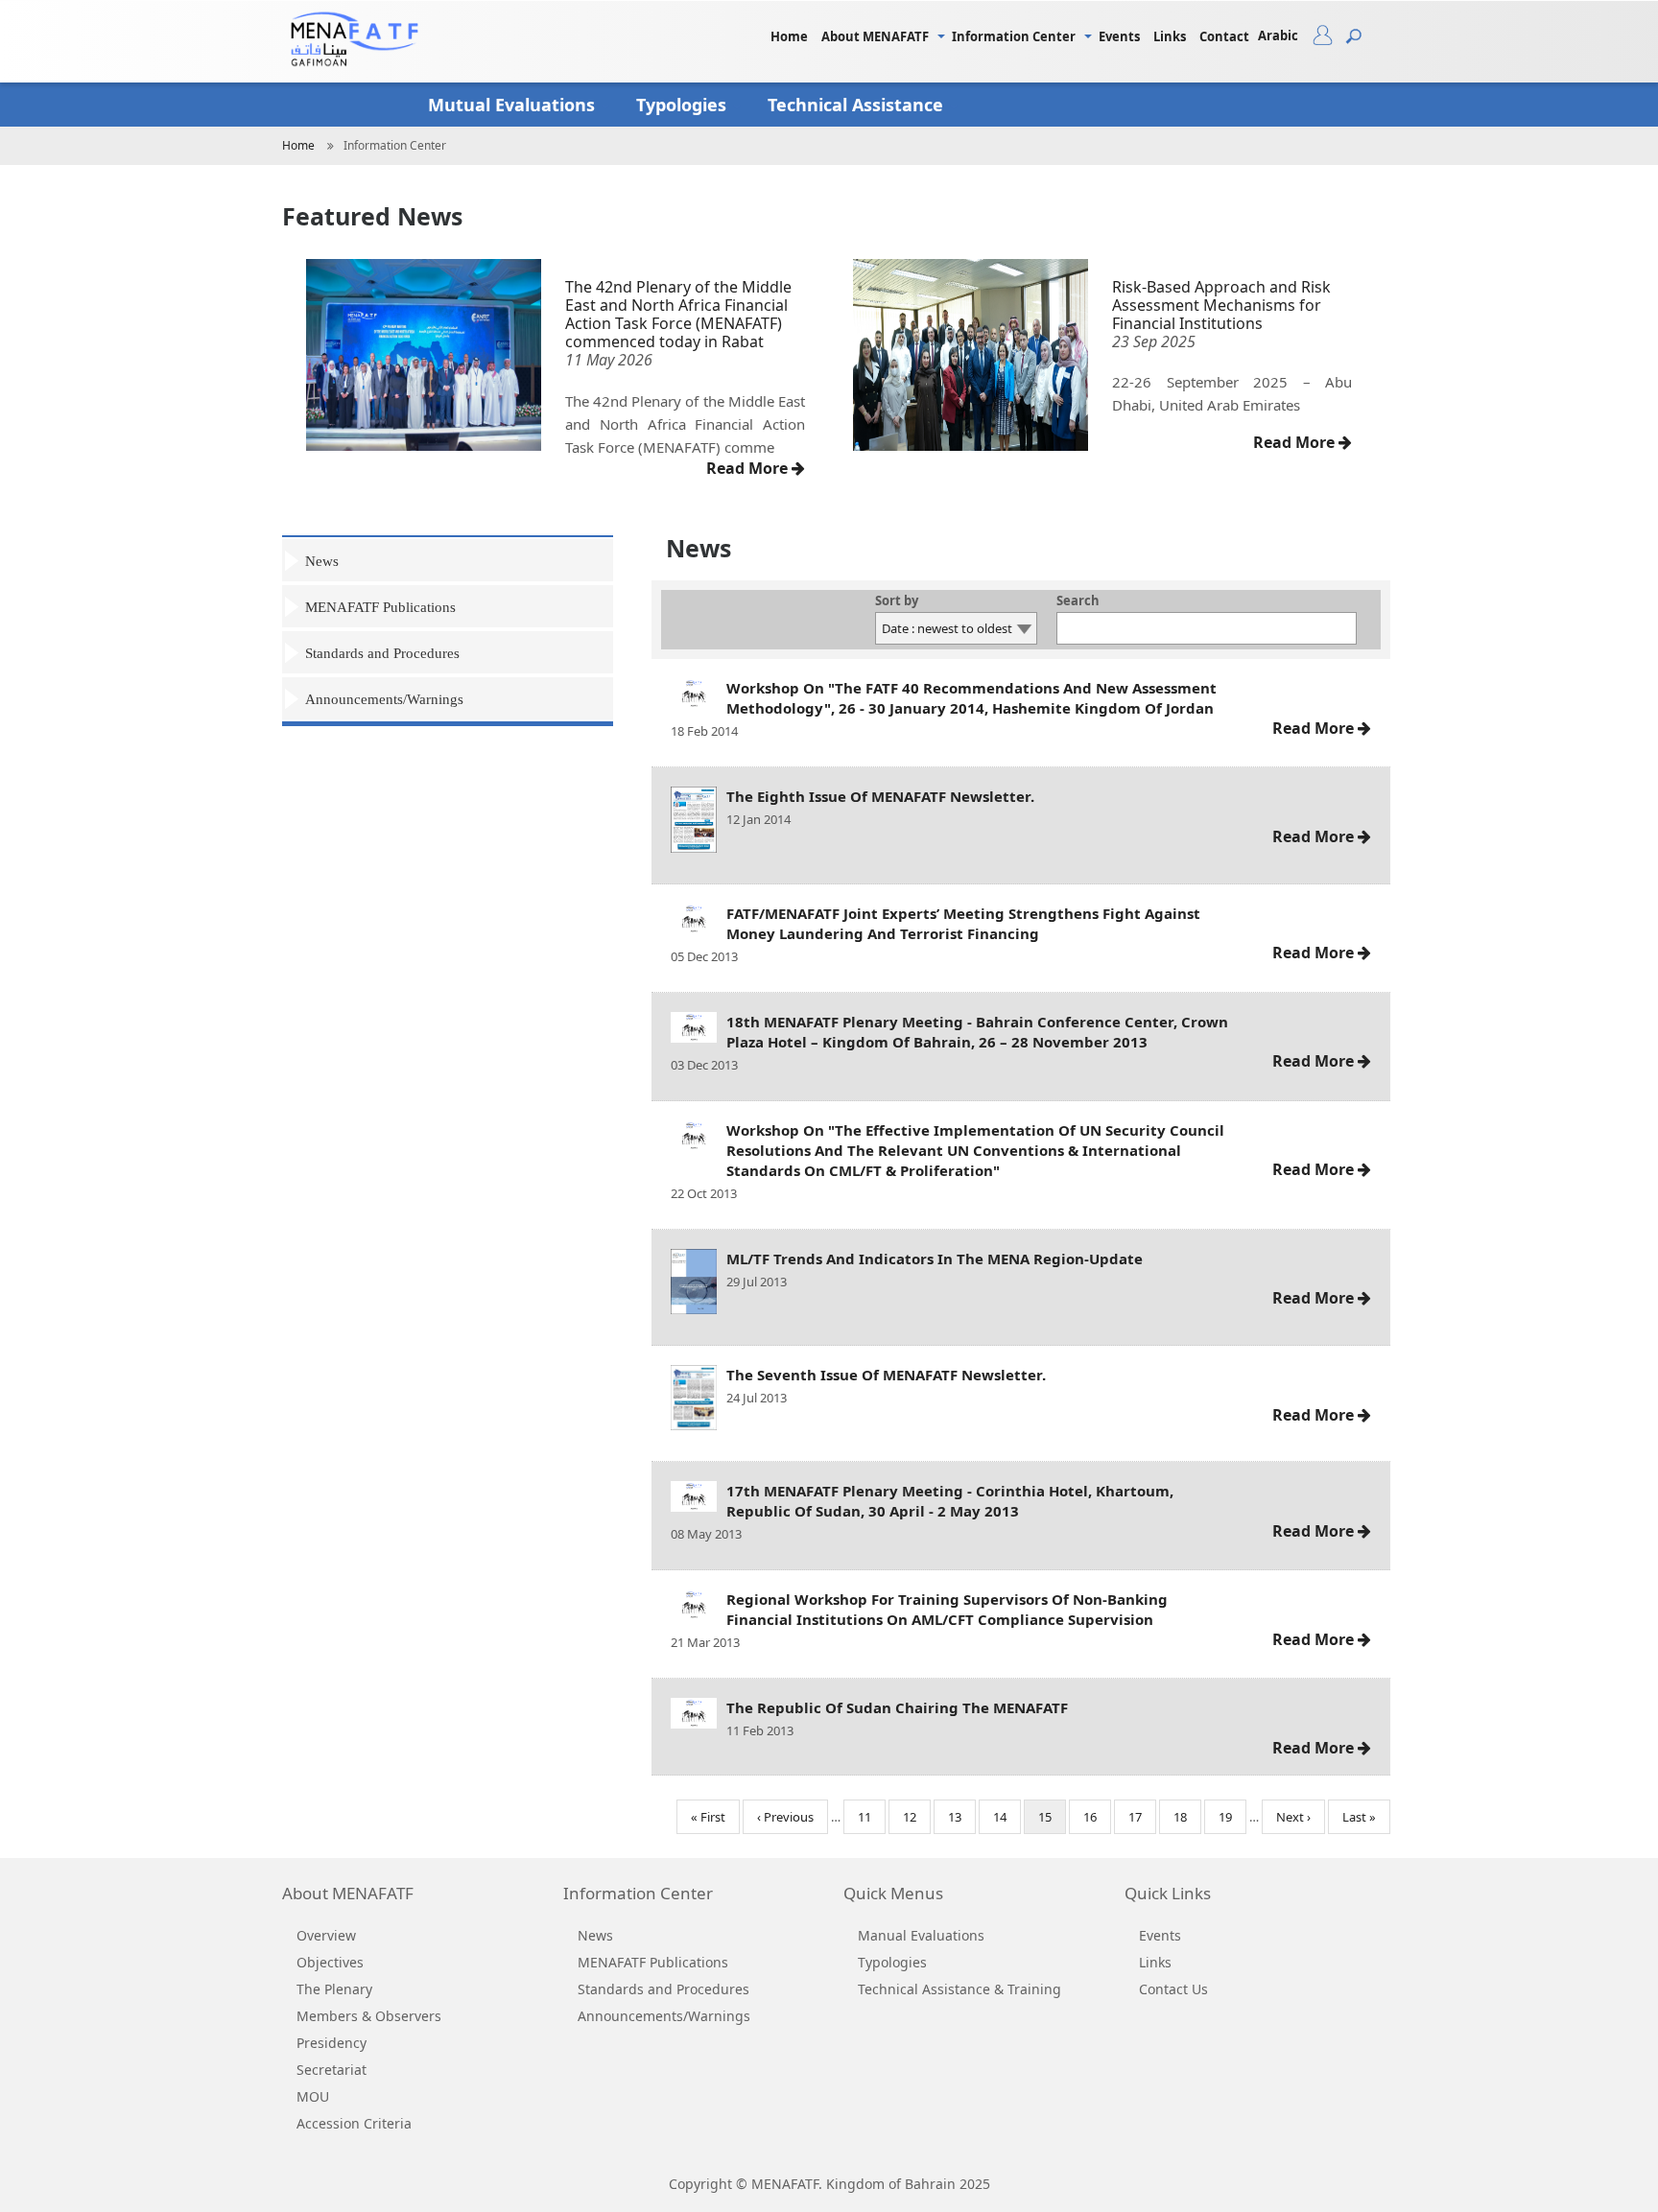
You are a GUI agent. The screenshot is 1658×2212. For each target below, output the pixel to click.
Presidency (332, 2043)
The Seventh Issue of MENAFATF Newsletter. (886, 1375)
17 (1142, 1817)
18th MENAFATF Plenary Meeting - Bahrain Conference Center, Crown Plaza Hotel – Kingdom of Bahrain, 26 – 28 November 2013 (977, 1032)
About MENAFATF (875, 36)
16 (1097, 1817)
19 (1232, 1817)
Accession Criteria (354, 2123)
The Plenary (334, 1989)
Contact (1224, 36)
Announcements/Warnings (384, 699)
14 (1007, 1817)
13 (962, 1817)
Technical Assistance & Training (959, 1989)
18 (1187, 1817)
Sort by (897, 602)
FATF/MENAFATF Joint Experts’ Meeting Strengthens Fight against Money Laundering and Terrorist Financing (963, 923)
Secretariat (332, 2070)
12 (917, 1817)
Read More (749, 468)
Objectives (330, 1962)
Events (1119, 36)
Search (1078, 602)
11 (872, 1817)
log (1329, 39)
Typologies (684, 105)
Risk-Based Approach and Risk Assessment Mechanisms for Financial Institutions (1221, 305)
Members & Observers (369, 2016)
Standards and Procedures (382, 653)
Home (789, 36)
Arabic (1278, 35)
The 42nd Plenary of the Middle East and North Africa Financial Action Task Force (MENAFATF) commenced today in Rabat (678, 315)
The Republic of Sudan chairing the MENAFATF (897, 1707)
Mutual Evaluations (514, 105)
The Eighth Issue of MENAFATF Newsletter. (880, 796)
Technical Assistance (858, 105)
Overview (326, 1935)
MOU (313, 2096)
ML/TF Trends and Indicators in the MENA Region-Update (935, 1259)
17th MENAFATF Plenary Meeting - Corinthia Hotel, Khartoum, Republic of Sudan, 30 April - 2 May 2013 (950, 1501)
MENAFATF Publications (380, 607)
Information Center (1014, 36)
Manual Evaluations (921, 1935)
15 (1052, 1821)
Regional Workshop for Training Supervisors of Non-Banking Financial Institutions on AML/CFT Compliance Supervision (947, 1609)
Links (1170, 36)
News (322, 561)
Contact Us (1173, 1989)
